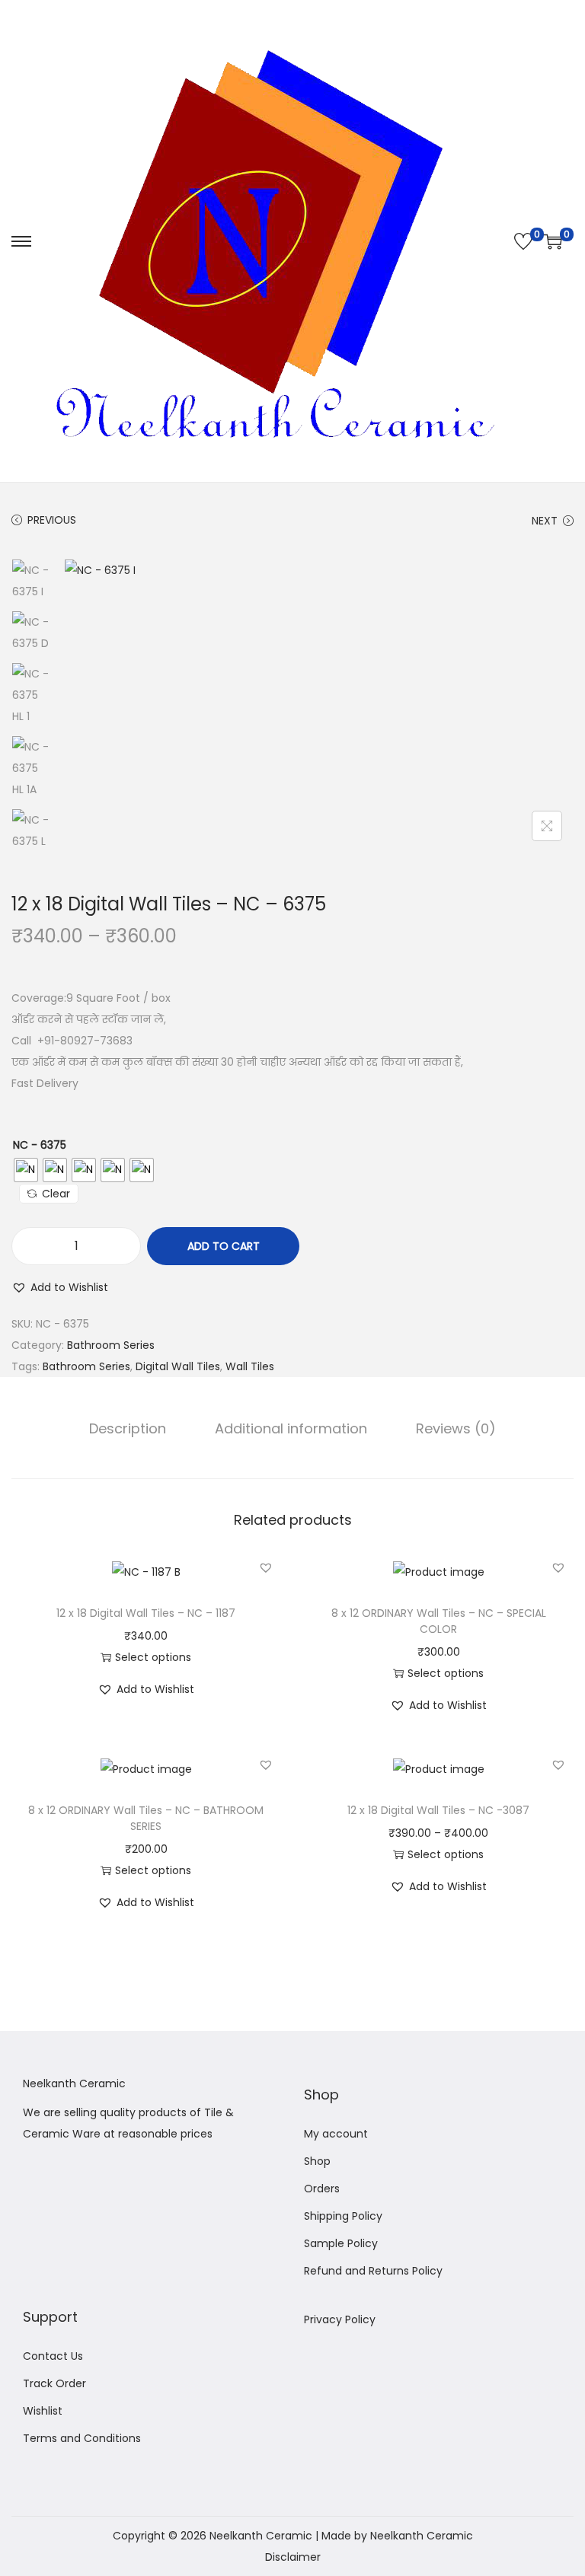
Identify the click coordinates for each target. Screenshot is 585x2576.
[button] (60, 1287)
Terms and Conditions (82, 2438)
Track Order (54, 2383)
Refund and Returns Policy (373, 2271)
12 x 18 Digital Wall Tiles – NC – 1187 (146, 1613)
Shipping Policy (343, 2216)
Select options (153, 1657)
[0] (523, 241)
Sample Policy (341, 2243)
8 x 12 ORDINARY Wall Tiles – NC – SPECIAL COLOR (439, 1621)
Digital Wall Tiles (178, 1366)
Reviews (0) (456, 1428)
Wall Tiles (250, 1366)
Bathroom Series (111, 1345)
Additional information (291, 1428)
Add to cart (224, 1246)
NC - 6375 (40, 1145)
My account (336, 2134)
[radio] (26, 1170)
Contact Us (53, 2356)
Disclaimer (293, 2557)
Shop (317, 2161)
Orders (322, 2189)
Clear (56, 1194)
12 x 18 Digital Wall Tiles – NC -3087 (438, 1810)
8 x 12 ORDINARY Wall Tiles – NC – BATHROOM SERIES (146, 1818)
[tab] (128, 1429)
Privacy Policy (340, 2319)
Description (128, 1428)
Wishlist (43, 2411)
